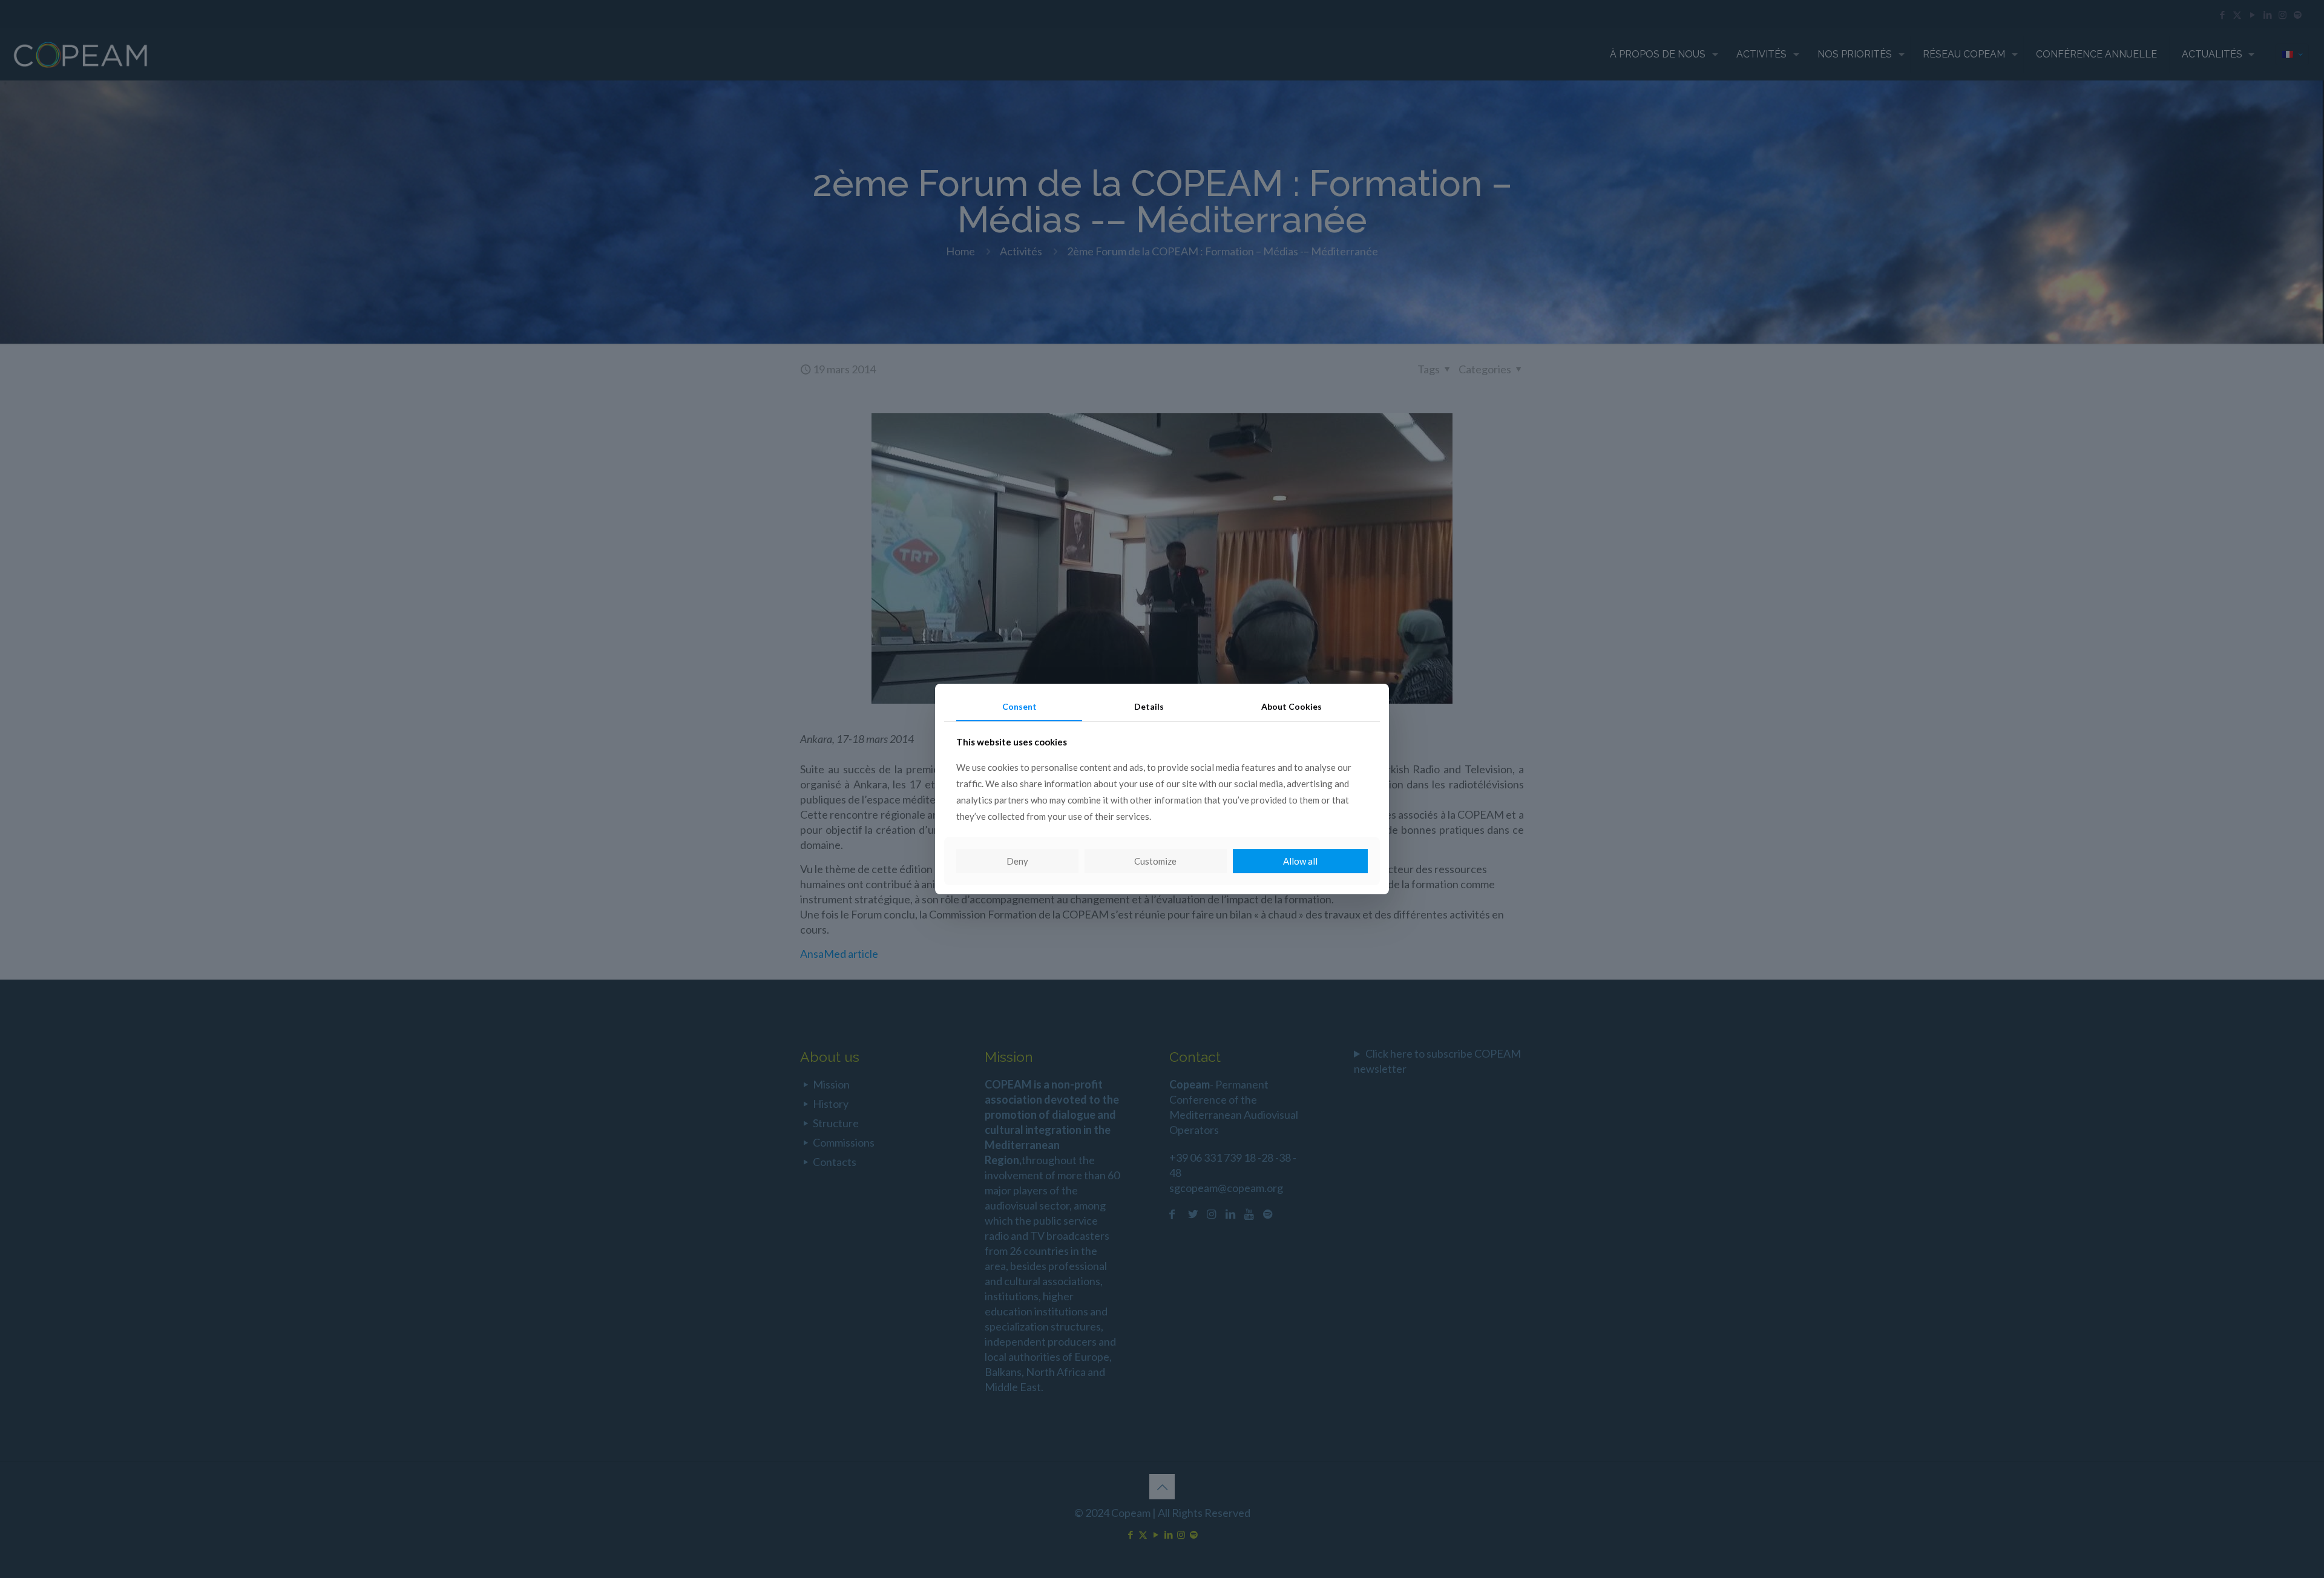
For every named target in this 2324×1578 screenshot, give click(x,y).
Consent (1019, 706)
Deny (1017, 861)
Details (1149, 706)
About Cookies (1292, 706)
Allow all (1300, 861)
